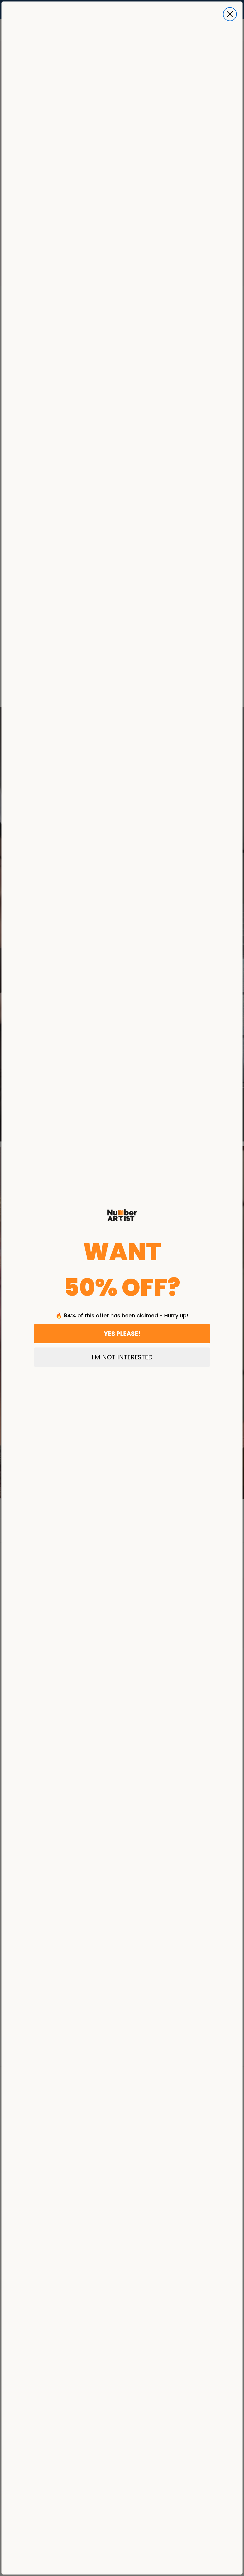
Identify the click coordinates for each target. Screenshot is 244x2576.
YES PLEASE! (122, 1334)
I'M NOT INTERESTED (122, 1357)
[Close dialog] (230, 14)
